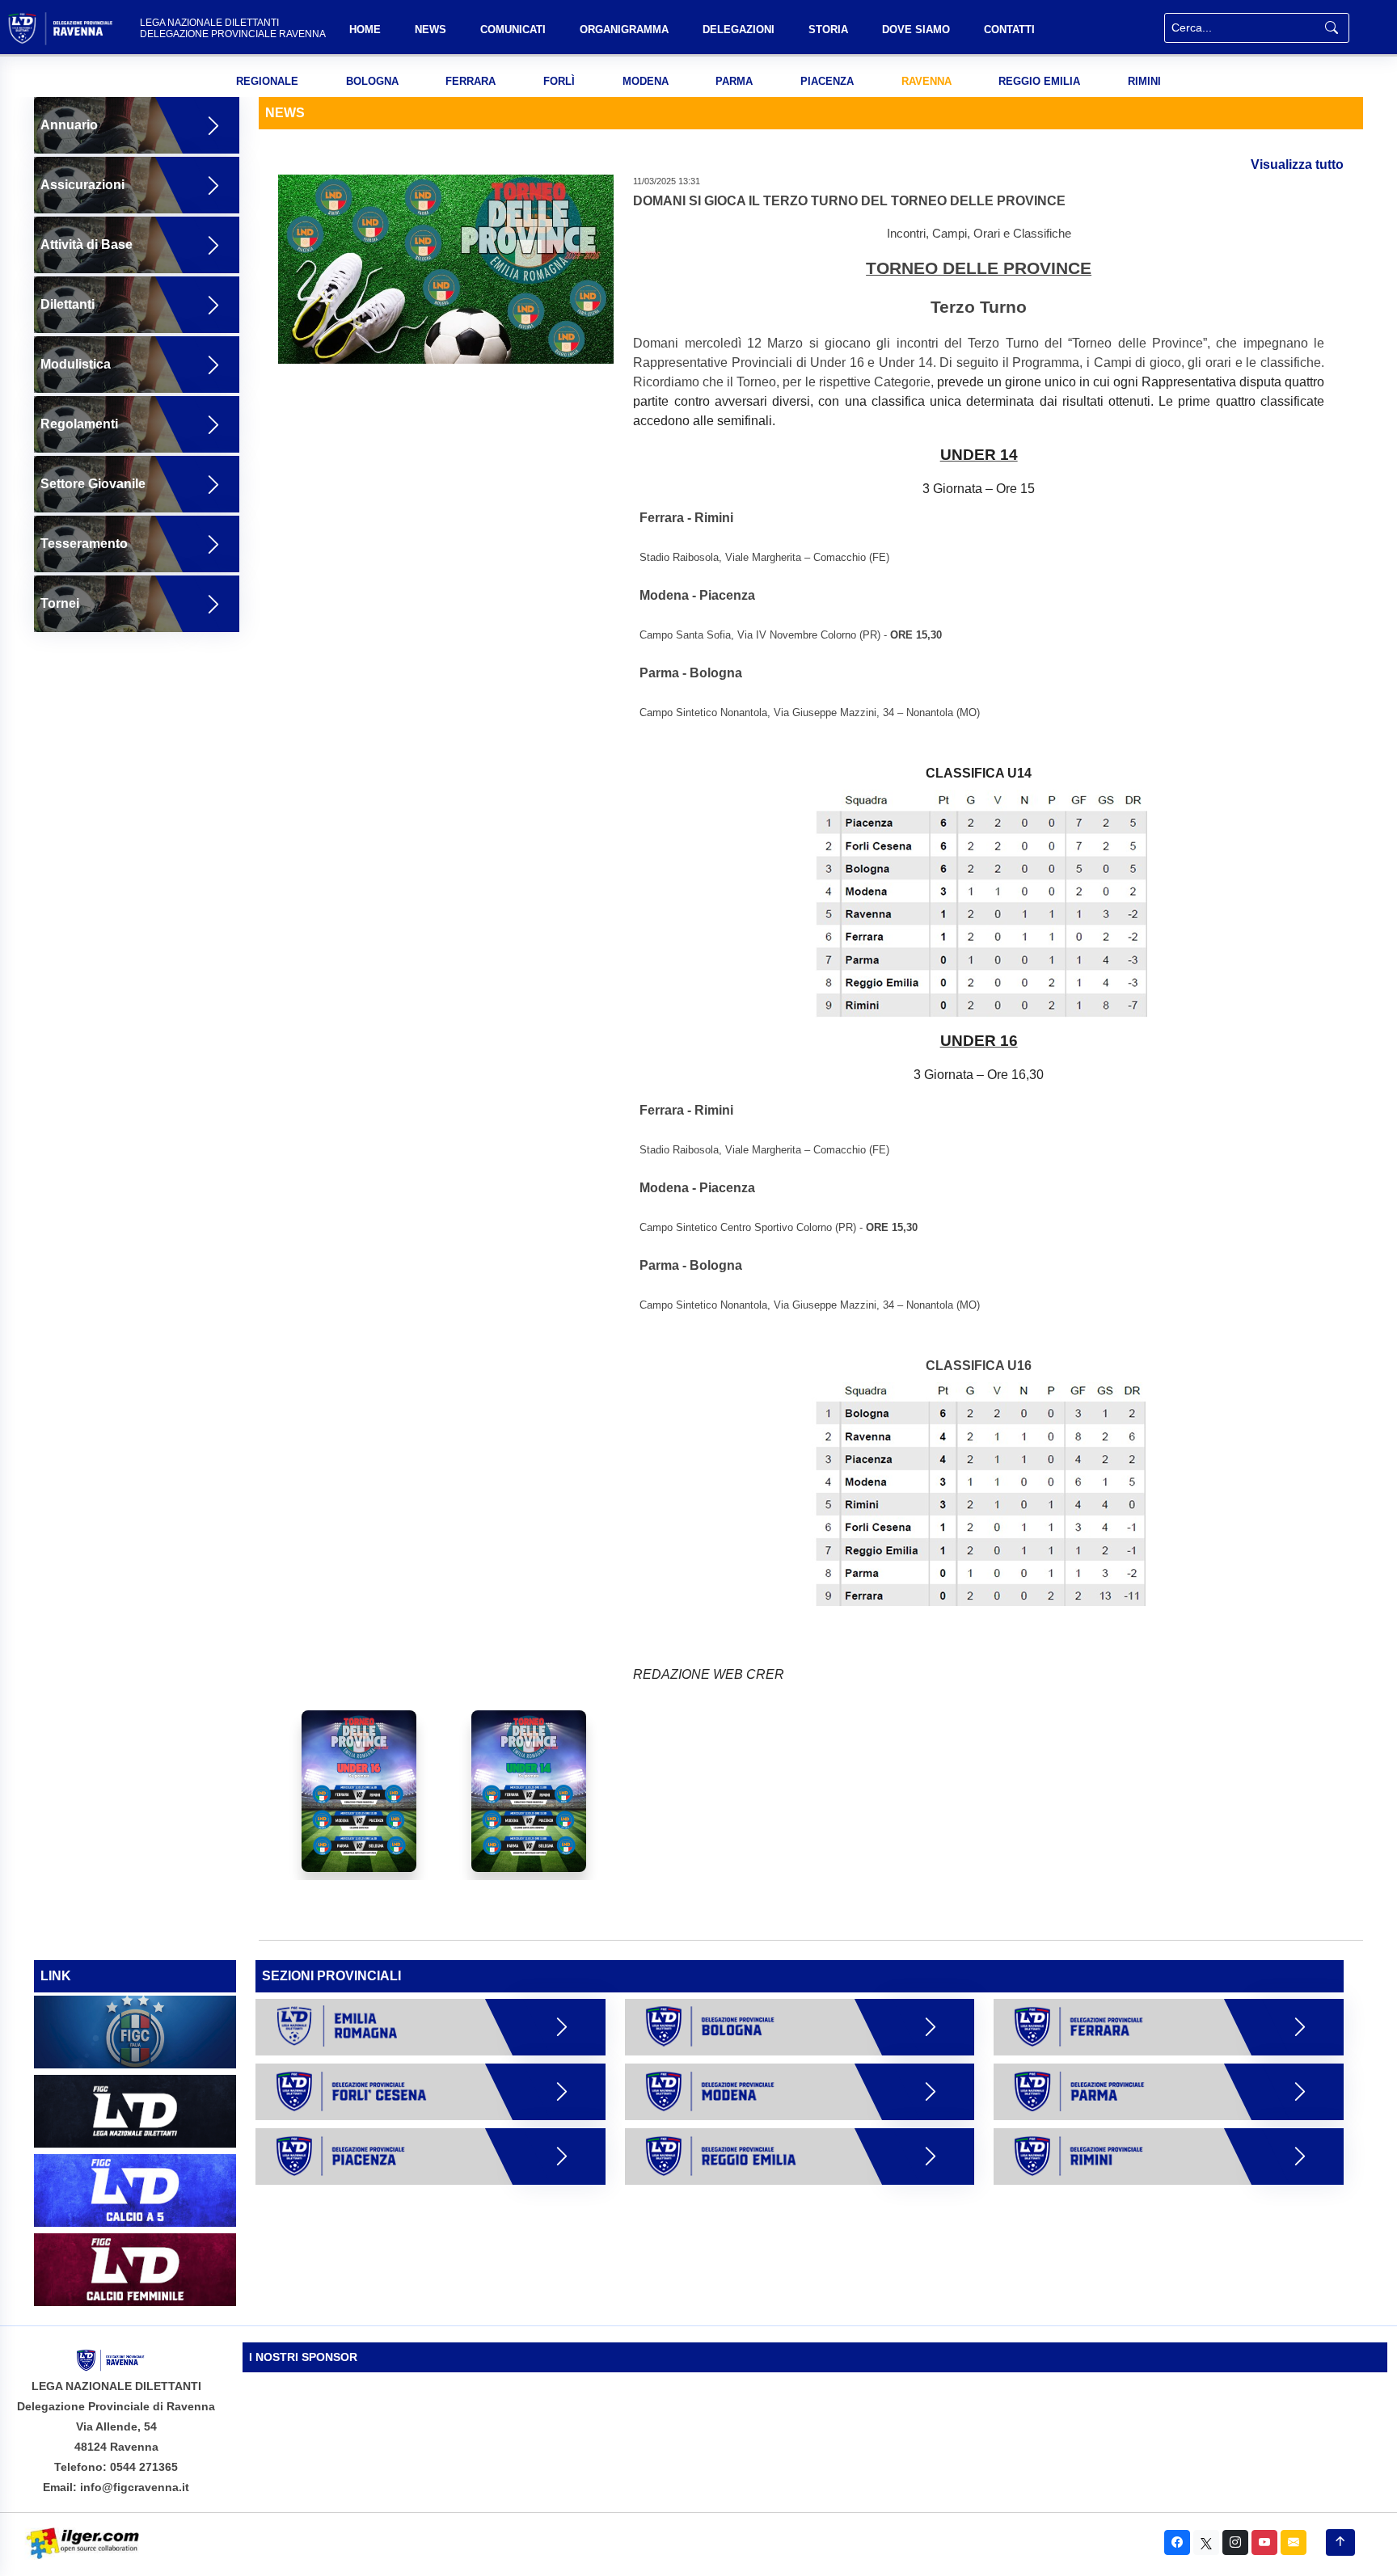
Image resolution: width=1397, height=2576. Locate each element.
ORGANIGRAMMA (624, 30)
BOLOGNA (372, 81)
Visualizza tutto (1297, 164)
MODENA (646, 81)
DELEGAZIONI (739, 30)
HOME (365, 30)
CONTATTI (1009, 30)
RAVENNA (926, 81)
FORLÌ (559, 81)
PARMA (734, 81)
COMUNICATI (513, 30)
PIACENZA (827, 81)
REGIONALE (267, 81)
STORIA (828, 30)
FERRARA (471, 81)
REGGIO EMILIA (1039, 81)
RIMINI (1144, 81)
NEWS (430, 30)
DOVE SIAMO (916, 30)
